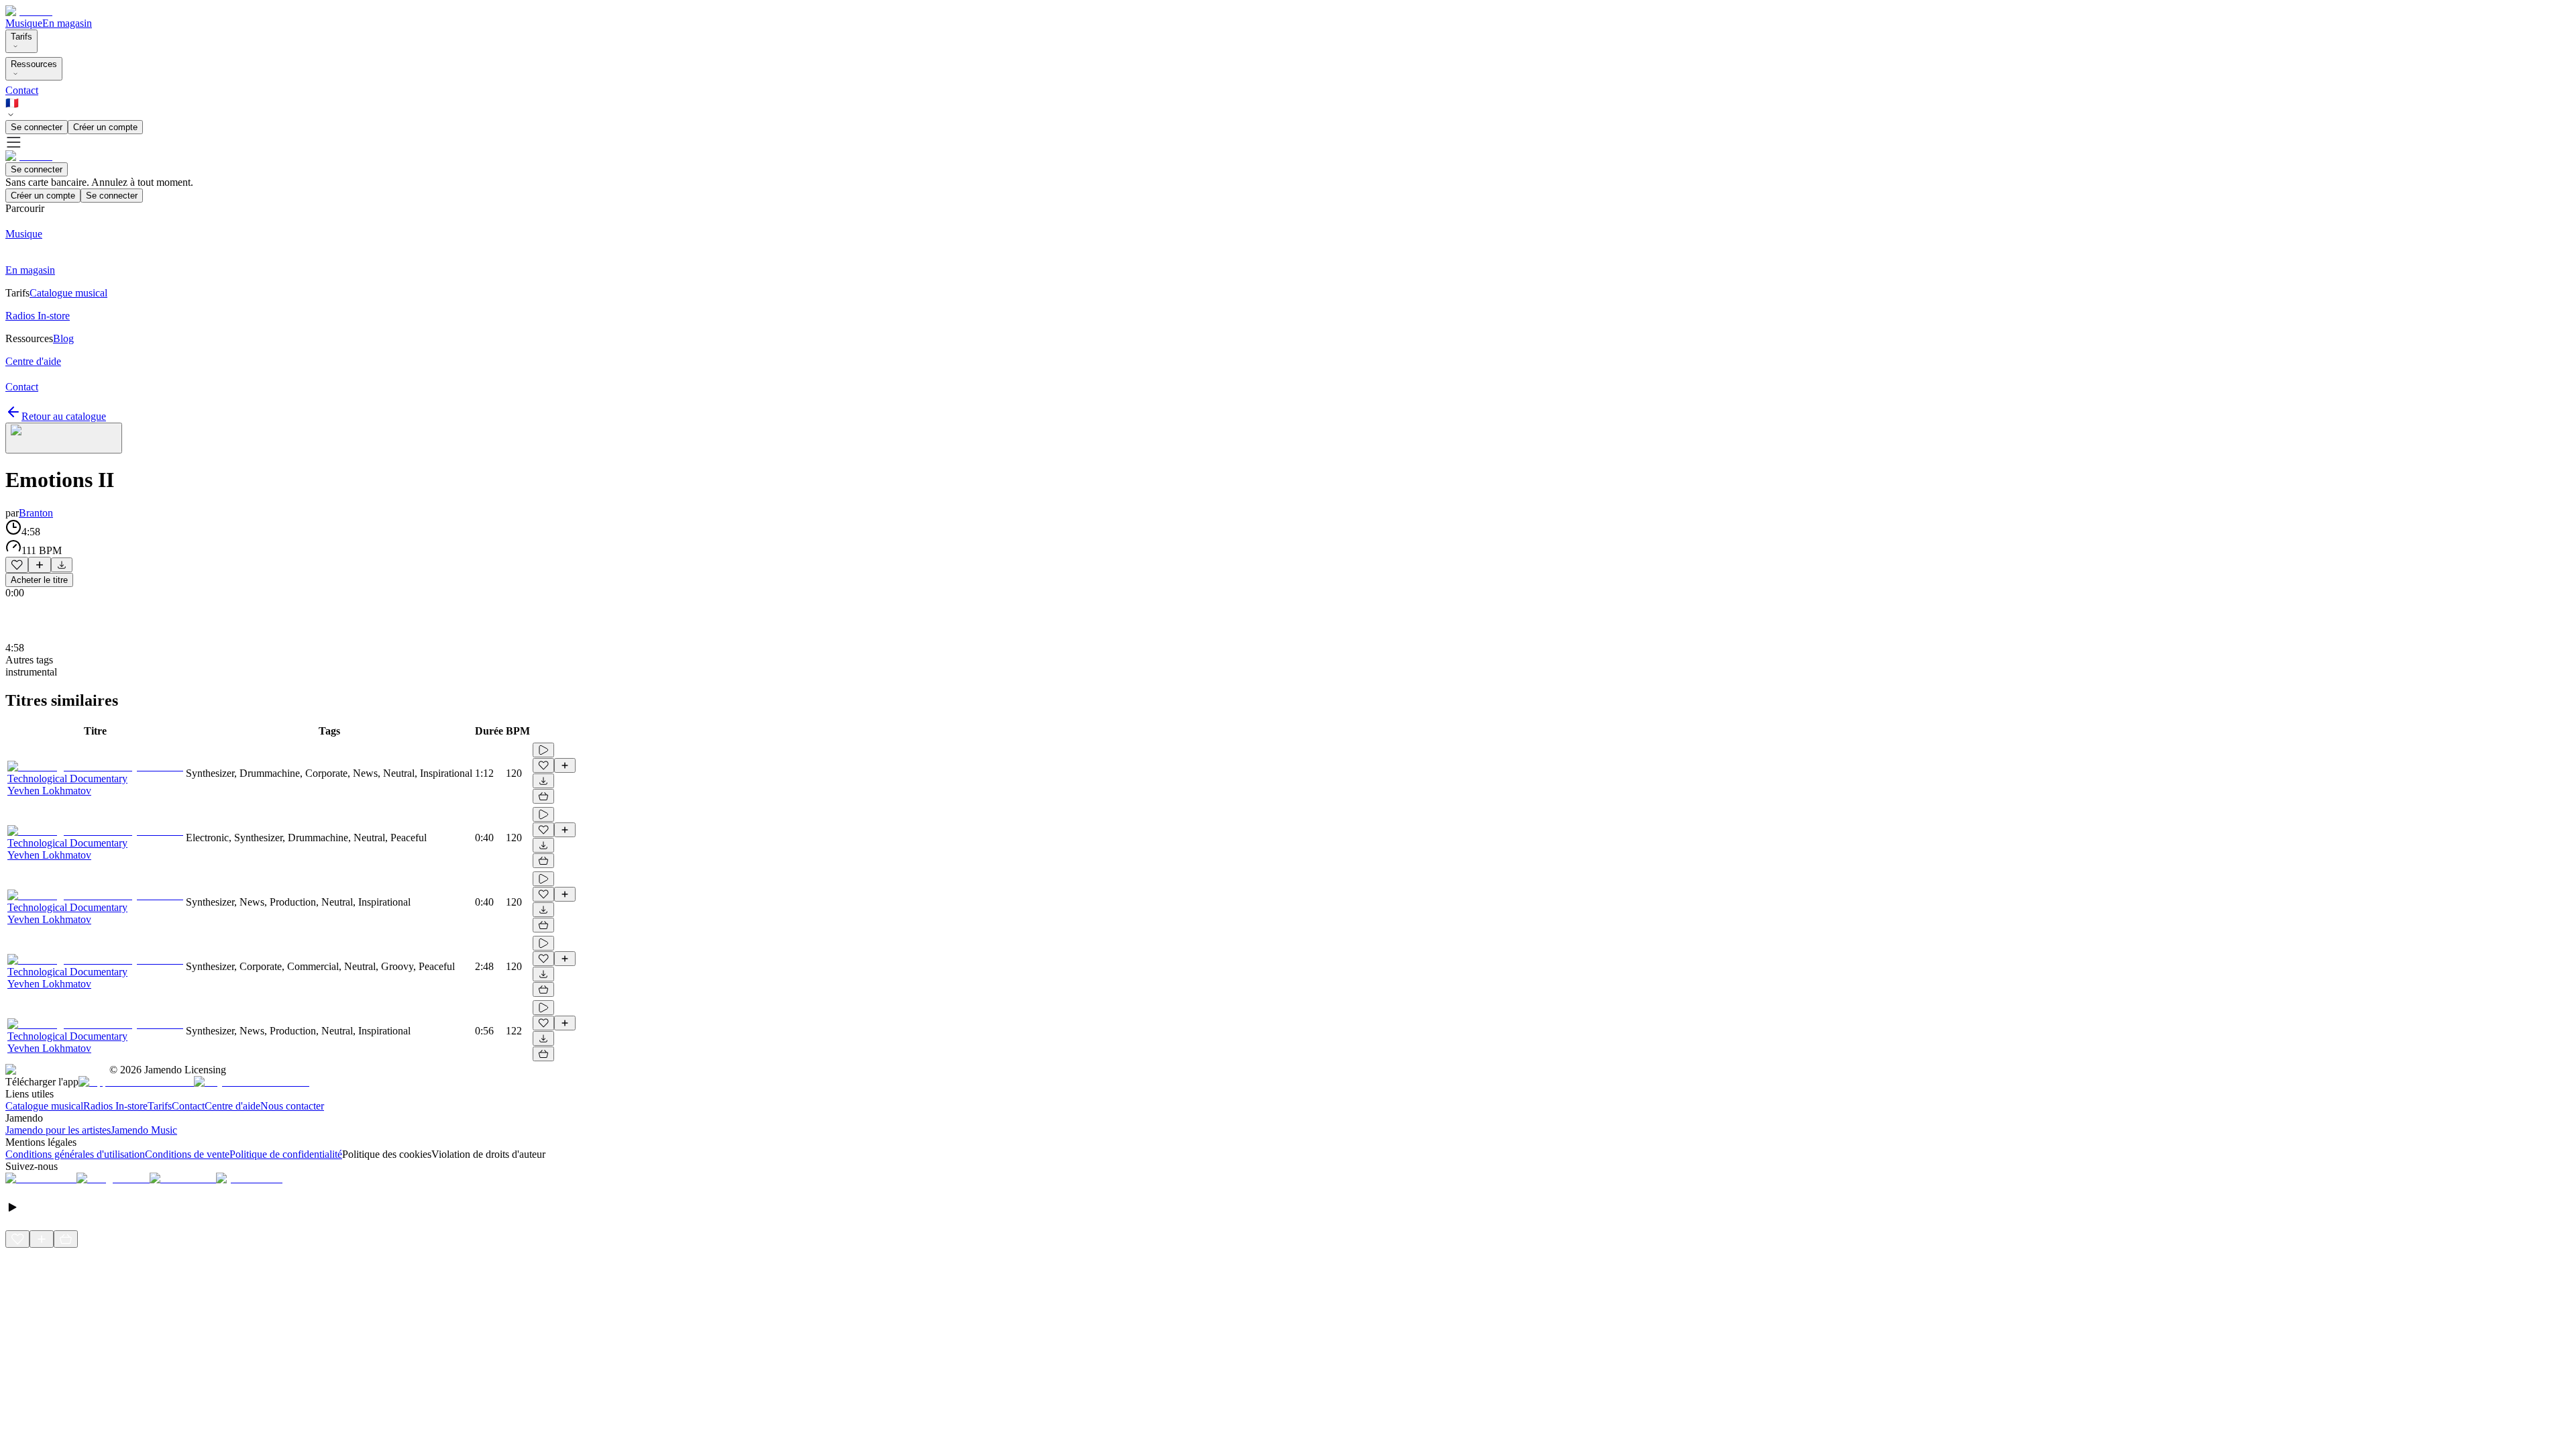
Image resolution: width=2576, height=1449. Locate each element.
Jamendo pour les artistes (58, 1130)
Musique (24, 23)
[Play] (64, 438)
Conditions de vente (187, 1154)
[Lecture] (543, 750)
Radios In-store (115, 1106)
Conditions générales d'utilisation (75, 1154)
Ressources (34, 64)
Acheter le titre (39, 580)
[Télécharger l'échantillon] (62, 565)
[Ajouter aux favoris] (17, 565)
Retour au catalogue (64, 416)
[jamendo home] (29, 11)
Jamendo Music (144, 1130)
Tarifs (21, 37)
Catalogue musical (44, 1106)
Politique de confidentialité (286, 1154)
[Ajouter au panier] (543, 796)
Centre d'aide (232, 1106)
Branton (36, 513)
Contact (22, 90)
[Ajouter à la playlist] (40, 565)
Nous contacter (292, 1106)
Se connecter (37, 127)
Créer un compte (105, 127)
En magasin (67, 23)
